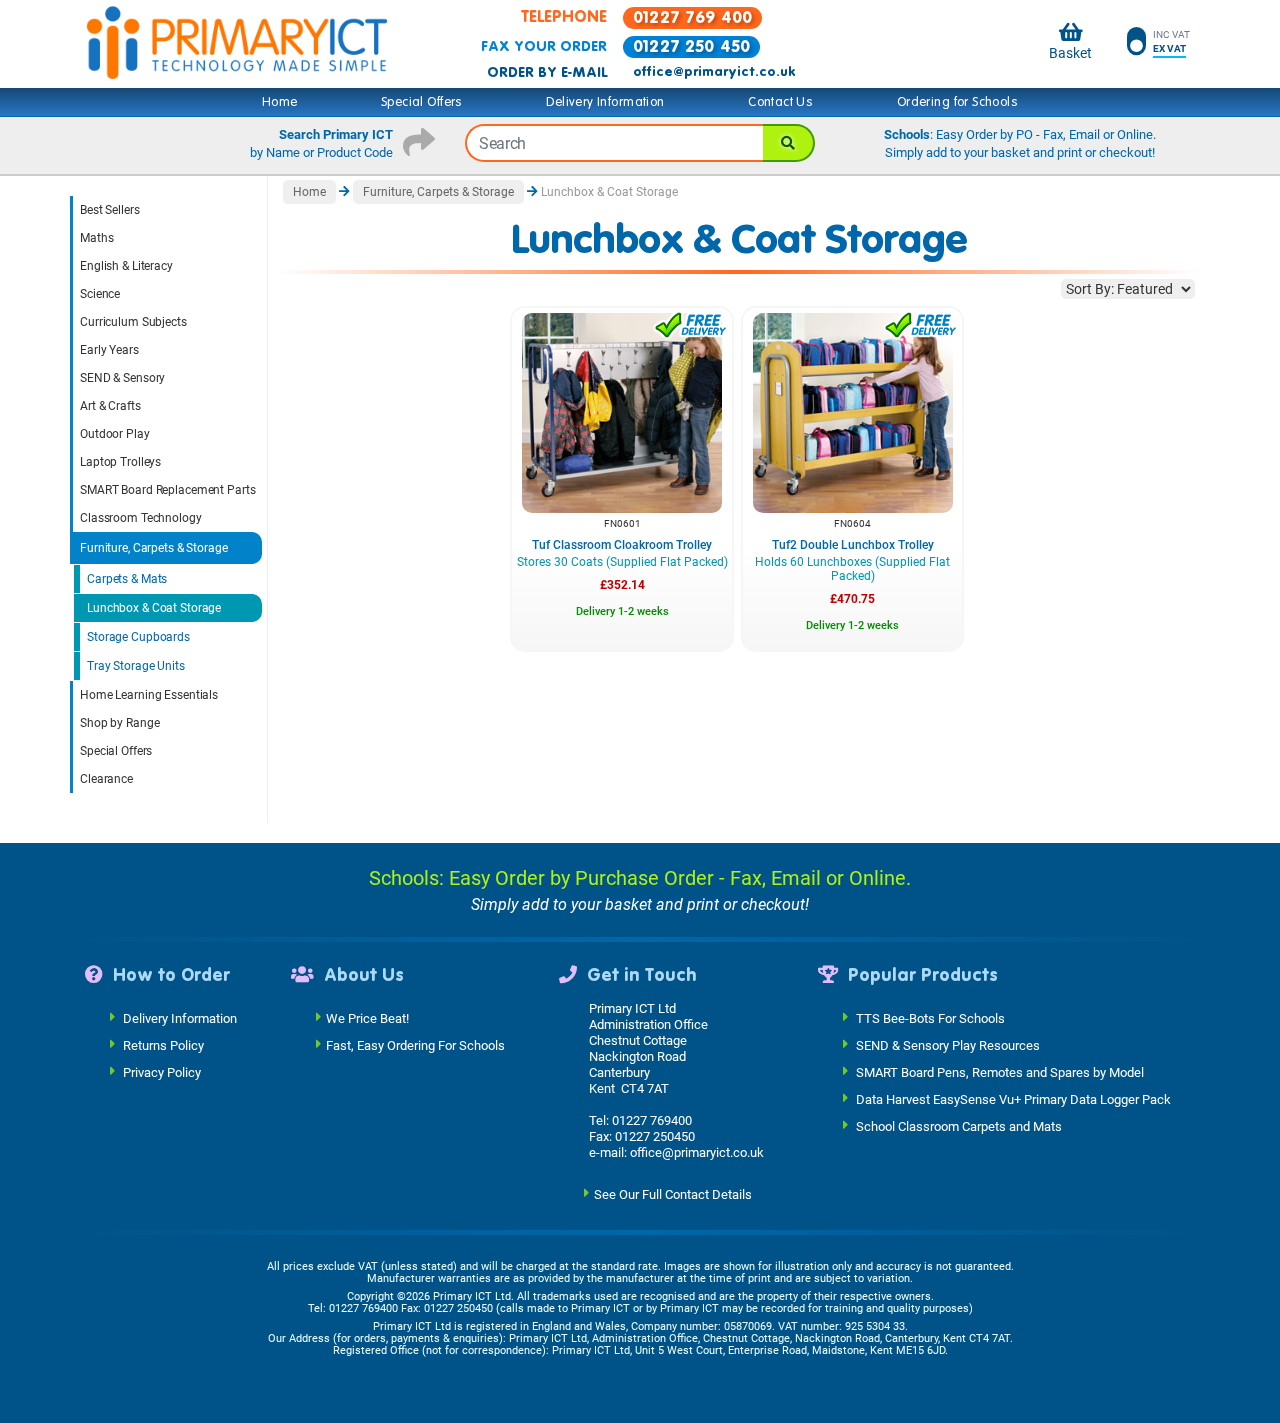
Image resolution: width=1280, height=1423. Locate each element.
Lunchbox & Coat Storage (154, 608)
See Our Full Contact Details (673, 1193)
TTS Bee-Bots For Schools (930, 1017)
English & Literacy (126, 266)
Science (100, 294)
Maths (96, 238)
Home (280, 102)
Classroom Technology (141, 518)
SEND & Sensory (122, 378)
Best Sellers (110, 210)
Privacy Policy (162, 1071)
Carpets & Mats (127, 579)
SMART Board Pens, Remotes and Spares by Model (1000, 1071)
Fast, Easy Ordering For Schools (415, 1044)
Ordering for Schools (957, 102)
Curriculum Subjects (133, 322)
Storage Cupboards (138, 637)
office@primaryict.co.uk (714, 72)
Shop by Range (119, 723)
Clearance (106, 779)
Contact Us (780, 102)
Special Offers (422, 102)
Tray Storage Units (136, 666)
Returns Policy (163, 1044)
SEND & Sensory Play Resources (948, 1044)
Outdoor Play (115, 434)
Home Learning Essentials (149, 695)
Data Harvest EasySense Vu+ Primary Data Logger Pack (1013, 1098)
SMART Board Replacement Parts (168, 490)
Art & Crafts (110, 406)
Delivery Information (605, 102)
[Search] (789, 143)
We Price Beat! (367, 1017)
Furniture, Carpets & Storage (154, 548)
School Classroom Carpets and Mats (959, 1125)
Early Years (109, 350)
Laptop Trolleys (120, 462)
